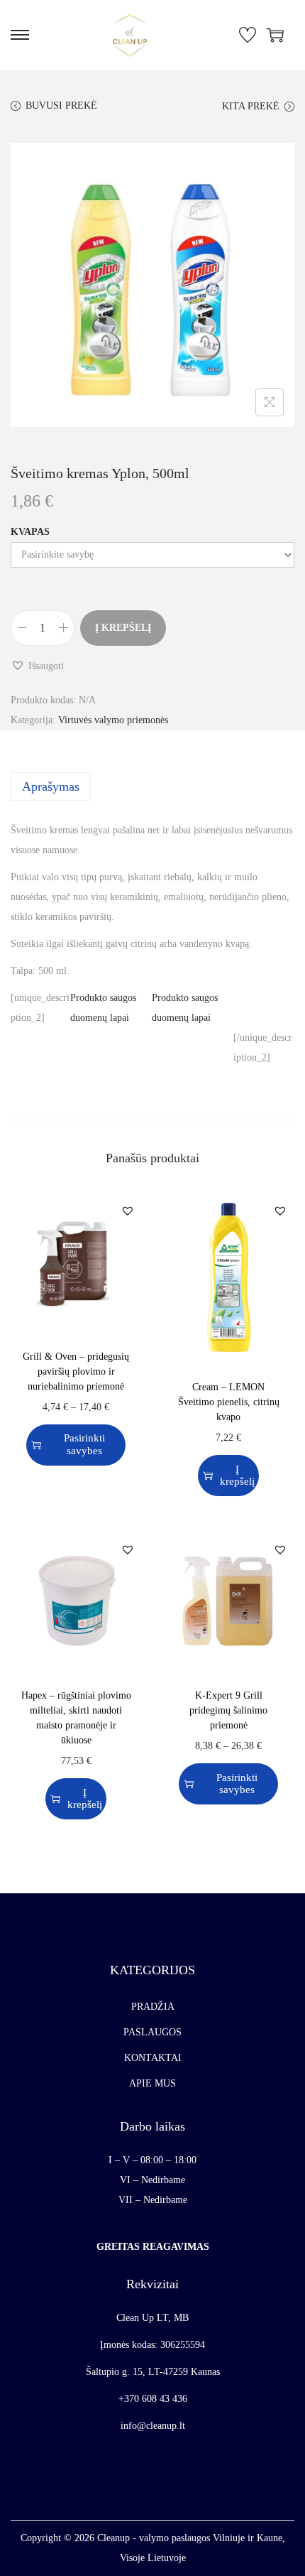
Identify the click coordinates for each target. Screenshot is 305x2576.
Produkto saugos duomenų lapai (103, 1008)
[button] (37, 666)
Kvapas (30, 532)
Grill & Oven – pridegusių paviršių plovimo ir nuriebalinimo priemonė (76, 1371)
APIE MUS (152, 2083)
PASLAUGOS (152, 2032)
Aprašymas (51, 786)
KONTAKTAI (153, 2058)
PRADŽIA (153, 2007)
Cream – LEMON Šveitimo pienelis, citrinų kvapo (229, 1402)
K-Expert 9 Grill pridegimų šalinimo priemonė (228, 1710)
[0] (248, 35)
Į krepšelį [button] (237, 1475)
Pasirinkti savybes (84, 1444)
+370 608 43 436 (153, 2399)
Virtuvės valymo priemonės (113, 720)
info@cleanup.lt (153, 2426)
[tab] (152, 786)
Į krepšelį (123, 628)
